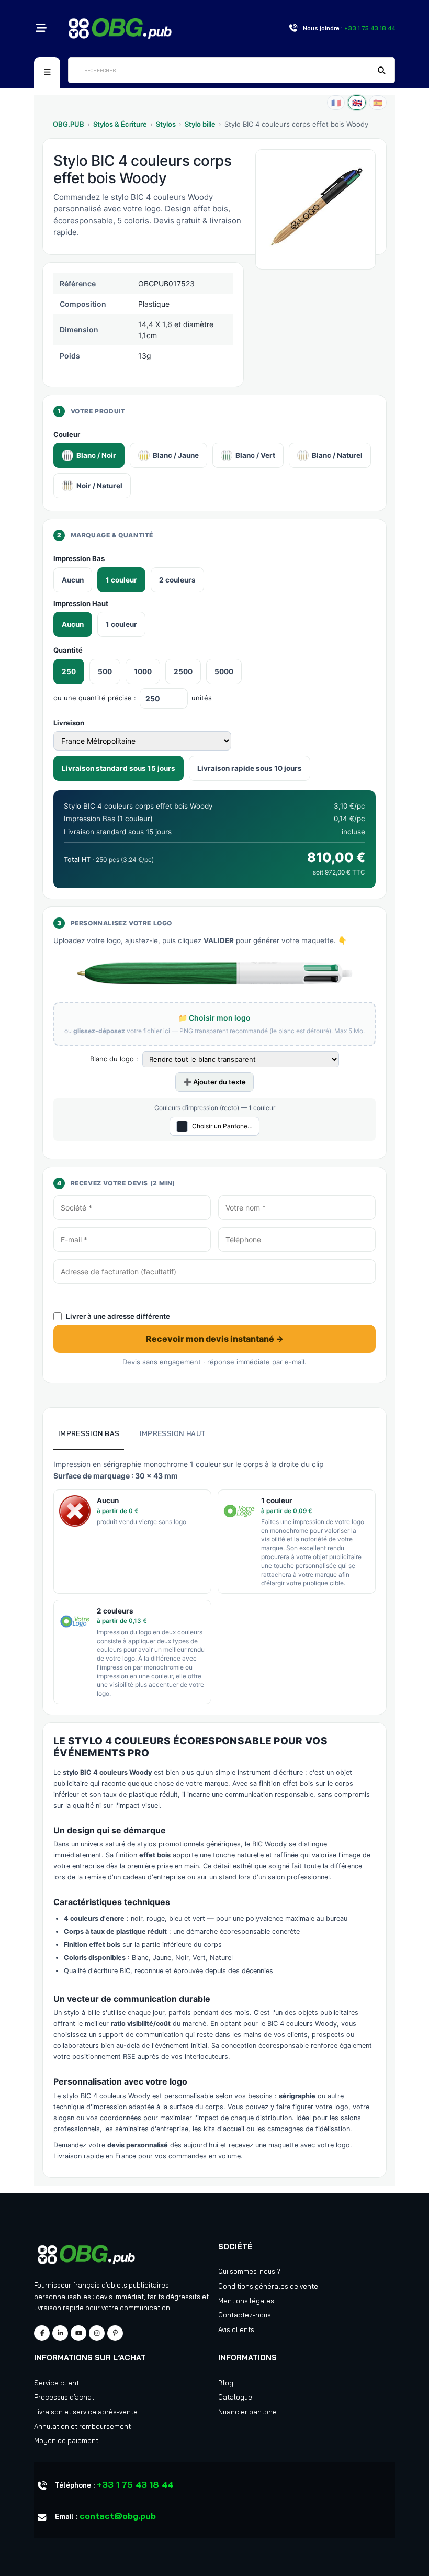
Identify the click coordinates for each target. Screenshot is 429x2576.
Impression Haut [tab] (173, 1433)
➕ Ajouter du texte (214, 1082)
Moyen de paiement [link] (66, 2440)
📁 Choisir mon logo (214, 1018)
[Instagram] (97, 2333)
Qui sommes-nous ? (249, 2271)
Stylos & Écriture (120, 124)
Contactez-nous (245, 2315)
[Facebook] (42, 2333)
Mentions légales (246, 2301)
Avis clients (236, 2329)
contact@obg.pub (118, 2516)
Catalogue (235, 2397)
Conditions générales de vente (268, 2286)
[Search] (382, 71)
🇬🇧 (357, 103)
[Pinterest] (115, 2333)
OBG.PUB (69, 124)
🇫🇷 (336, 103)
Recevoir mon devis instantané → (215, 1339)
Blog (226, 2383)
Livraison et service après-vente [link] (86, 2412)
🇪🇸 (378, 103)
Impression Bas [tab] (89, 1433)
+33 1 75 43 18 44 (135, 2484)
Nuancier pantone (247, 2412)
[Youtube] (78, 2333)
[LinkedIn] (60, 2333)
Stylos (166, 124)
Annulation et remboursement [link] (82, 2426)
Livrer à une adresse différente (118, 1316)
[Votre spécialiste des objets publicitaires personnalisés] (120, 27)
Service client (57, 2383)
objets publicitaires (138, 2285)
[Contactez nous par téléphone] (293, 29)
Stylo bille (200, 124)
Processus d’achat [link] (64, 2397)
